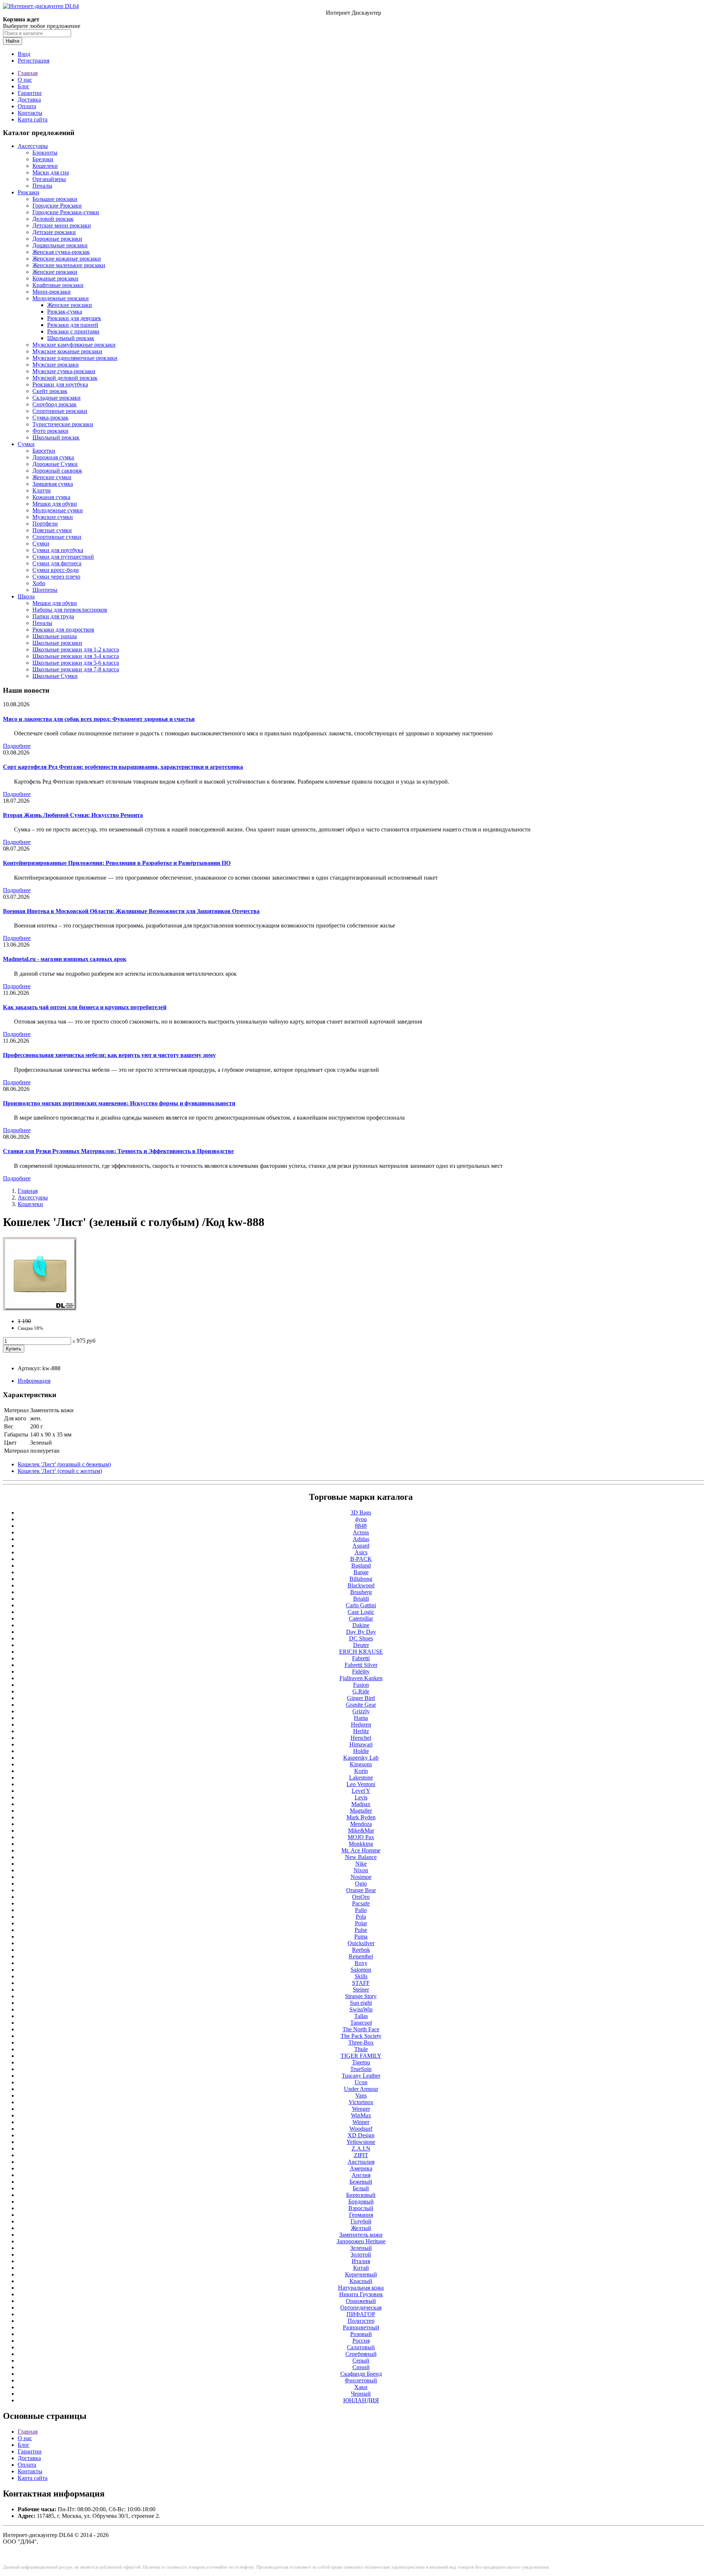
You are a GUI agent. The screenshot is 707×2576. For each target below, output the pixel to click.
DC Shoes (361, 1638)
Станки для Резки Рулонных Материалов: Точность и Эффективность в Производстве (118, 1151)
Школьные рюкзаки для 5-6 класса (76, 663)
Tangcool (361, 2023)
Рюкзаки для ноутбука (60, 384)
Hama (361, 1718)
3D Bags (361, 1513)
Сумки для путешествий (63, 557)
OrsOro (361, 1897)
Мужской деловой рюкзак (65, 378)
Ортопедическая (361, 2308)
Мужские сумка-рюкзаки (64, 371)
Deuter (361, 1645)
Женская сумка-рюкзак (61, 252)
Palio (361, 1910)
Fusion (361, 1685)
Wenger (361, 2109)
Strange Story (361, 1996)
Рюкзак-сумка (65, 312)
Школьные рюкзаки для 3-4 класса (76, 656)
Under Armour (361, 2089)
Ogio (361, 1884)
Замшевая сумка (53, 484)
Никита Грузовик (361, 2294)
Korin (361, 1771)
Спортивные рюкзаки (60, 411)
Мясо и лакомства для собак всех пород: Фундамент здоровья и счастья (99, 719)
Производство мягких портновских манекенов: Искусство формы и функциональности (119, 1103)
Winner (361, 2122)
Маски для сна (51, 172)
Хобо (39, 583)
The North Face (361, 2029)
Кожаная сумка (51, 497)
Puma (361, 1937)
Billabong (361, 1579)
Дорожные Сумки (55, 464)
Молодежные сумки (58, 510)
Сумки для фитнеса (57, 563)
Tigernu (361, 2062)
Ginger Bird (361, 1698)
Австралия (361, 2162)
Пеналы (42, 186)
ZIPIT (361, 2155)
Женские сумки (52, 477)
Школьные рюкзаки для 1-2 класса (76, 649)
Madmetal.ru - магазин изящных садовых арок (65, 959)
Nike (361, 1864)
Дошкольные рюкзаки (60, 245)
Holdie (361, 1751)
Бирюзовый (361, 2195)
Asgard (361, 1546)
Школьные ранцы (55, 636)
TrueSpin (361, 2069)
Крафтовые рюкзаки (58, 285)
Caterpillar (361, 1619)
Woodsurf (361, 2129)
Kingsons (361, 1764)
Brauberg (361, 1592)
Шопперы (45, 590)
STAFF (361, 1983)
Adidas (361, 1539)
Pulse (361, 1930)
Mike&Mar (361, 1831)
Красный (361, 2281)
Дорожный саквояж (57, 471)
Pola (361, 1917)
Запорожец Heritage (361, 2241)
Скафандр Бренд (361, 2374)
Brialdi (361, 1599)
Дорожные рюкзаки (57, 239)
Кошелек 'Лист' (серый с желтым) (60, 1471)
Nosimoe (361, 1877)
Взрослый (361, 2208)
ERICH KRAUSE (361, 1652)
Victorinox (361, 2102)
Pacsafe (361, 1903)
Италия (361, 2261)
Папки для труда (53, 616)
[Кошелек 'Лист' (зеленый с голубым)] (40, 1309)
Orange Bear (361, 1890)
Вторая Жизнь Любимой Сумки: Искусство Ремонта (73, 815)
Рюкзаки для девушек (74, 318)
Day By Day (361, 1632)
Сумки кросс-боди (56, 570)
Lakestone (361, 1778)
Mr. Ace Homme (361, 1850)
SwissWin (361, 2009)
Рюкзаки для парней (73, 325)
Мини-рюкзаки (52, 292)
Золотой (361, 2255)
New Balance (361, 1857)
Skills (361, 1976)
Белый (361, 2188)
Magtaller (361, 1811)
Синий (361, 2367)
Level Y (361, 1791)
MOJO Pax (361, 1837)
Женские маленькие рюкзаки (69, 265)
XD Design (361, 2135)
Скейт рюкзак (50, 391)
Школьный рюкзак (71, 338)
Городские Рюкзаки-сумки (66, 212)
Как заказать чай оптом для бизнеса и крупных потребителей (85, 1007)
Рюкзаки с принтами (73, 331)
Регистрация (34, 61)
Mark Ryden (361, 1817)
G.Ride (361, 1691)
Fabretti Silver (361, 1665)
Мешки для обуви (55, 504)
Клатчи (42, 490)
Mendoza (361, 1824)
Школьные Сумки (55, 676)
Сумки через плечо (56, 577)
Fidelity (361, 1672)
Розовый (361, 2334)
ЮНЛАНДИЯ (361, 2400)
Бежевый (361, 2182)
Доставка (29, 100)
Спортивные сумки (57, 537)
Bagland (361, 1566)
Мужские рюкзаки (56, 365)
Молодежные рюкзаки (61, 298)
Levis (361, 1797)
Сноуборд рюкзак (54, 404)
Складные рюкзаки (57, 398)
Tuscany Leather (361, 2076)
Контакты (30, 113)
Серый (361, 2361)
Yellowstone (361, 2142)
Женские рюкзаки (55, 272)
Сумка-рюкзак (50, 418)
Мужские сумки (53, 517)
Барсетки (44, 451)
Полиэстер (361, 2321)
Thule (361, 2049)
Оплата (27, 106)
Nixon (361, 1870)
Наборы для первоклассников (70, 610)
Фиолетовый (361, 2380)
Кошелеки (45, 166)
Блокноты (45, 153)
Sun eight (361, 2003)
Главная (28, 73)
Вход (24, 54)
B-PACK (361, 1559)
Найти (13, 41)
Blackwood (361, 1585)
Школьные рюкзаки (57, 643)
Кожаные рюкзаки (55, 278)
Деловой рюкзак (53, 219)
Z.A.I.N (361, 2149)
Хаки (361, 2387)
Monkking (361, 1844)
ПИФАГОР (361, 2314)
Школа (26, 596)
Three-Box (361, 2043)
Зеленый (361, 2248)
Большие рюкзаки (55, 199)
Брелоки (43, 159)
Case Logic (361, 1612)
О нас (25, 80)
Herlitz (361, 1731)
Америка (361, 2168)
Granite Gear (361, 1705)
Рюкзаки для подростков (63, 630)
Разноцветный (361, 2327)
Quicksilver (361, 1943)
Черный (361, 2394)
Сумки (26, 444)
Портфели (45, 524)
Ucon (361, 2082)
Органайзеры (49, 179)
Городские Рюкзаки (57, 206)
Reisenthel (361, 1956)
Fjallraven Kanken (361, 1678)
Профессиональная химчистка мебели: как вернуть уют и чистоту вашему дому (109, 1055)
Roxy (361, 1963)
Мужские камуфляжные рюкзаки (74, 345)
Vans (361, 2096)
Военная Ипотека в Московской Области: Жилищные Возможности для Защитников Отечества (131, 911)
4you (361, 1519)
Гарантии (30, 93)
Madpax (361, 1804)
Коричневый (361, 2274)
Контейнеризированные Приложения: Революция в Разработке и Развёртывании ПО (117, 863)
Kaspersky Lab (361, 1758)
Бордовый (361, 2202)
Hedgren (361, 1725)
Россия (361, 2341)
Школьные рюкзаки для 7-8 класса (76, 669)
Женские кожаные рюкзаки (67, 259)
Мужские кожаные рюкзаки (67, 351)
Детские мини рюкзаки (62, 225)
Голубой (361, 2221)
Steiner (361, 1990)
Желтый (361, 2228)
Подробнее (17, 746)
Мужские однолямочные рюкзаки (75, 358)
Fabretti (361, 1658)
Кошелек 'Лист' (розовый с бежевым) (64, 1464)
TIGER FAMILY (361, 2056)
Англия (361, 2175)
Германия (361, 2215)
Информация (34, 1381)
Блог (24, 86)
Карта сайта (33, 119)
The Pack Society (361, 2036)
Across (361, 1532)
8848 (361, 1526)
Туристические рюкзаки (63, 424)
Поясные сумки (52, 530)
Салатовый (361, 2347)
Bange (361, 1572)
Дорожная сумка (53, 457)
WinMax (361, 2115)
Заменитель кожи (361, 2235)
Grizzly (361, 1711)
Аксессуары (33, 146)
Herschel (361, 1738)
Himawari (361, 1744)
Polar (361, 1923)
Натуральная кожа (361, 2288)
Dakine (361, 1625)
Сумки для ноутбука (58, 550)
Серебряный (361, 2354)
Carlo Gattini (361, 1605)
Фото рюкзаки (50, 431)
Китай (361, 2268)
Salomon (361, 1970)
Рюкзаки (29, 192)
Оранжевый (361, 2301)
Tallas (361, 2016)
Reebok (361, 1950)
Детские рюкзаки (54, 232)
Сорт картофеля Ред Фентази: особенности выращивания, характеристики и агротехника (123, 767)
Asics (361, 1552)
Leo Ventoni (361, 1784)
